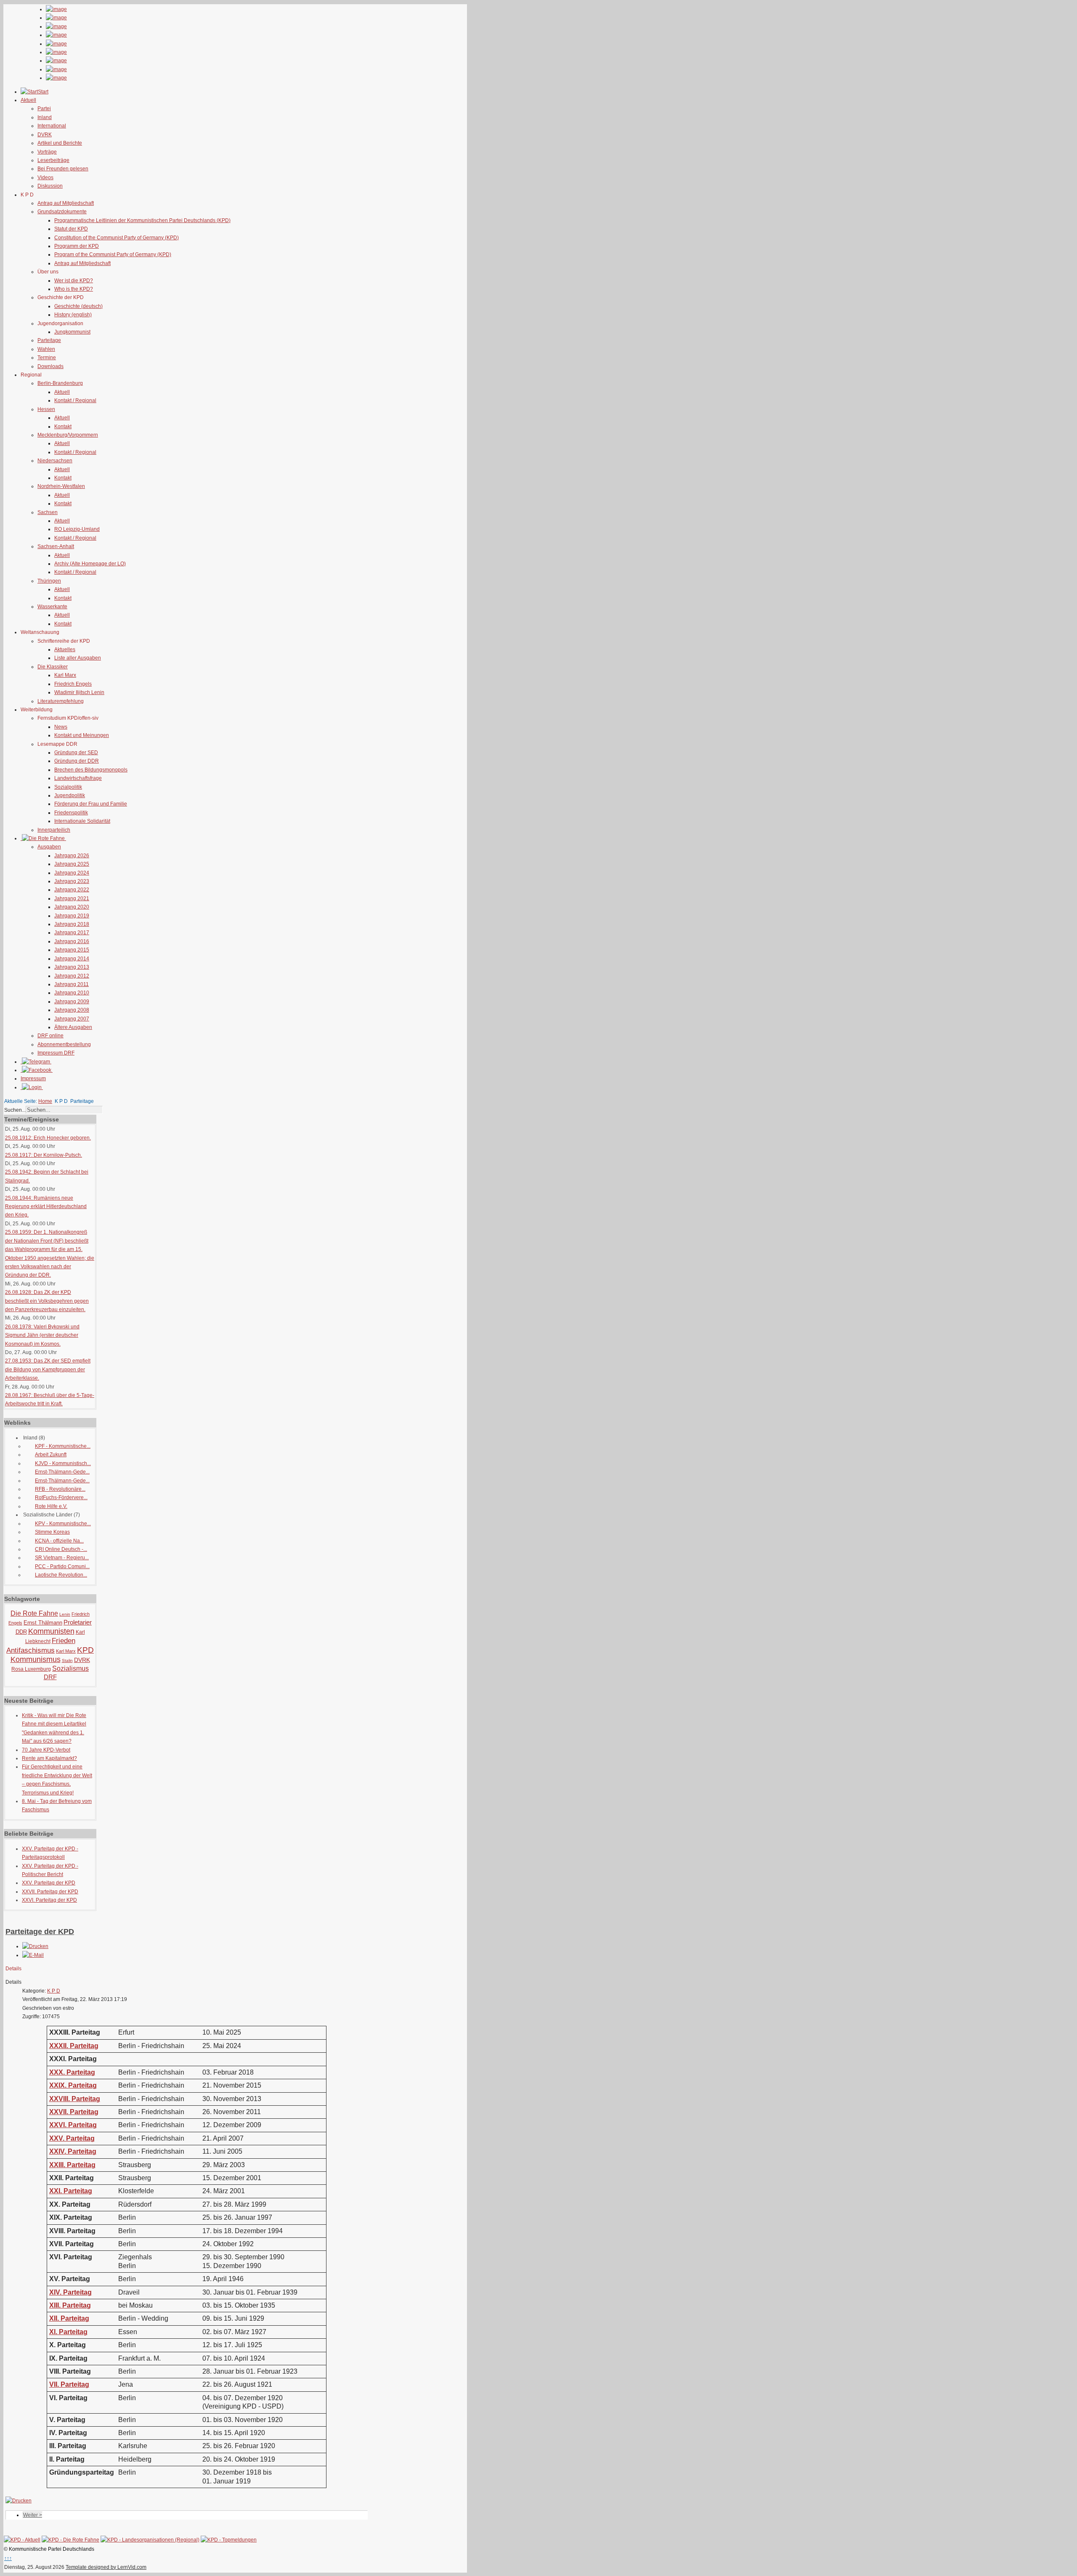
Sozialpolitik (68, 787)
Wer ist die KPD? (74, 281)
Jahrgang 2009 (72, 1002)
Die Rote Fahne (34, 1613)
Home (45, 1101)
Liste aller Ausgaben (78, 658)
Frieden (64, 1641)
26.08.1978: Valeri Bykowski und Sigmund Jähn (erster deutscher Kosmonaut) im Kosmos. (42, 1335)
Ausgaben (49, 847)
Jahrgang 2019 (72, 916)
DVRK (45, 135)
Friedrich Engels (73, 684)
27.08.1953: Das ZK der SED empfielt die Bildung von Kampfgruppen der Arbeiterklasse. (48, 1369)
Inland (45, 117)
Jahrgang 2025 (72, 864)
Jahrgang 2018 (72, 924)
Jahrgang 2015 (72, 950)
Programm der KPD (77, 246)
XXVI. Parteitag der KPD (49, 1900)
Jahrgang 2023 (72, 881)
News (61, 727)
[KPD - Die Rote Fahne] (70, 2540)
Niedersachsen (55, 461)
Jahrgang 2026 (72, 856)
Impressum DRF (56, 1053)
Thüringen (49, 581)
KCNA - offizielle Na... (59, 1541)
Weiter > (33, 2515)
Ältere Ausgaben (73, 1027)
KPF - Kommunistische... (63, 1446)
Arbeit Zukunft (51, 1455)
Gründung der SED (76, 753)
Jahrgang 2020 (72, 907)
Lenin (65, 1614)
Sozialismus (70, 1668)
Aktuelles (65, 649)
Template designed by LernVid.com (106, 2567)
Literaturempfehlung (61, 701)
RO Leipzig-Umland (77, 529)
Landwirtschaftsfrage (78, 778)
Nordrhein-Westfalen (61, 486)
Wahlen (46, 349)
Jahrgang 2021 (72, 898)
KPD (85, 1650)
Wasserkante (52, 607)
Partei (44, 109)
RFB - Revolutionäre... (60, 1489)
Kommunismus (36, 1659)
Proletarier (78, 1622)
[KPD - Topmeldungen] (229, 2540)
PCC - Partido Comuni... (62, 1566)
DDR (21, 1632)
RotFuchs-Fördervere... (61, 1497)
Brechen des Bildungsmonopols (91, 770)
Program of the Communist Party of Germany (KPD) (113, 254)
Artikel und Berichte (60, 143)
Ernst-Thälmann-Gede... (62, 1472)
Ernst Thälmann (43, 1623)
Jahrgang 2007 (72, 1019)
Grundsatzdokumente (62, 212)
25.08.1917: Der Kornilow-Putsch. (44, 1155)
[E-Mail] (33, 1955)
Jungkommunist (72, 332)
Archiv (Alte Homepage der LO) (90, 564)
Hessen (46, 409)
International (52, 126)
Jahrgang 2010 (72, 993)
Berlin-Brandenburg (60, 383)
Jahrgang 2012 (72, 976)
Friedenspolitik (71, 813)
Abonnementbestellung (64, 1044)
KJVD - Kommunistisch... (63, 1463)
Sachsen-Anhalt (56, 546)
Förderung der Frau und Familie (91, 804)
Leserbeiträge (53, 160)
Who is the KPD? (74, 289)
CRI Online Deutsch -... (61, 1549)
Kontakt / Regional (75, 400)
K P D (54, 1991)
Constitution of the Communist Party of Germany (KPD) (117, 238)
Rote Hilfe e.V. (51, 1506)
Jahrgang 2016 (72, 941)
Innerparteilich (54, 830)
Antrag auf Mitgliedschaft (66, 203)
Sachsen (48, 512)
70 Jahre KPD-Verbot (46, 1750)
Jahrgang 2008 (72, 1010)
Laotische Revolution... (61, 1575)
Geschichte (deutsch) (78, 306)
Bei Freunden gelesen (63, 169)
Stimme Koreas (52, 1532)
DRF (50, 1677)
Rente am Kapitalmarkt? (49, 1758)
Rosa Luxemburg (31, 1669)
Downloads (50, 366)
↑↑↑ (8, 2558)
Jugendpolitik (70, 795)
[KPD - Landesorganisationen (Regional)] (150, 2540)
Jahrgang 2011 (72, 984)
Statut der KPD (71, 229)
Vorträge (47, 152)
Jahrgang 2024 (72, 873)
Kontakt (63, 427)
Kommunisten (51, 1631)
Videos (45, 178)
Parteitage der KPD (40, 1932)
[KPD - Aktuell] (22, 2540)
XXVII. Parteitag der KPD (50, 1892)
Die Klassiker (53, 667)
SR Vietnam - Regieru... (62, 1558)
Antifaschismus (31, 1650)
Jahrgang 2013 (72, 967)
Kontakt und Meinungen (82, 735)
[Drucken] (35, 1946)
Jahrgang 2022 (72, 890)
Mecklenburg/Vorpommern (68, 435)
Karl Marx (65, 675)
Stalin (67, 1660)
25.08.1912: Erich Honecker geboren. (48, 1138)
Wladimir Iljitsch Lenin (79, 692)
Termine (47, 358)
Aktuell (62, 392)
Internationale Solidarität (82, 821)
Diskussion (50, 186)
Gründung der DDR (77, 761)
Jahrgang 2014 (72, 959)
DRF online (50, 1036)
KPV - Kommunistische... (63, 1524)
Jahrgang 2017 (72, 933)
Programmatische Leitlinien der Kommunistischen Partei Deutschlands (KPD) (142, 220)
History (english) (73, 315)
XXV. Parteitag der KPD (49, 1883)
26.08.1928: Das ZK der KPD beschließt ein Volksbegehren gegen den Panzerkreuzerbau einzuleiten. (47, 1301)
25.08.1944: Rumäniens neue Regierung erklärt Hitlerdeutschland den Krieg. (46, 1207)
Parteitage (49, 340)
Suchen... (15, 1110)
